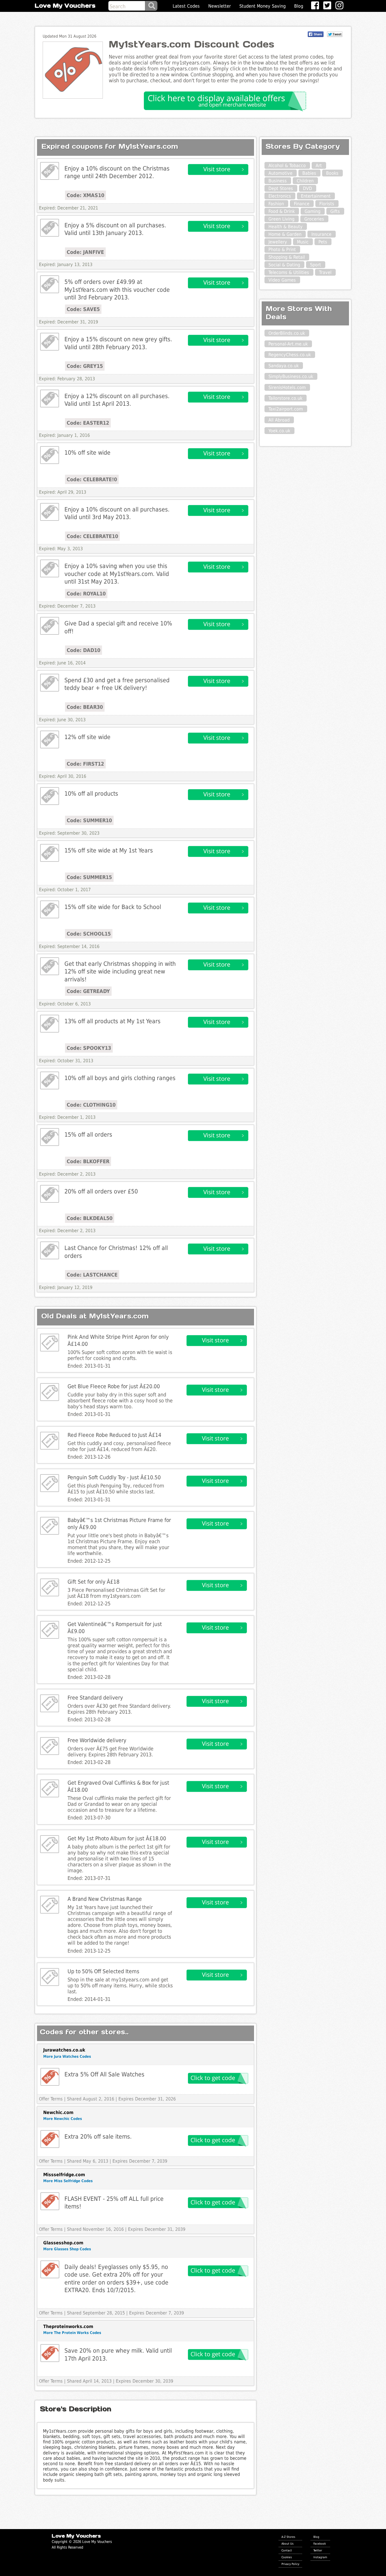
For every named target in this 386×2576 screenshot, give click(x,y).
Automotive (280, 173)
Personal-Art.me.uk (288, 344)
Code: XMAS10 (85, 195)
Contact (287, 2550)
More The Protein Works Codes (72, 2333)
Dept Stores (281, 188)
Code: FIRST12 (85, 764)
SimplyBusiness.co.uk (291, 376)
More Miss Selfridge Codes (68, 2181)
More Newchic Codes (63, 2119)
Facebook (320, 2543)
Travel (325, 272)
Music (303, 242)
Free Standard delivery (95, 1698)
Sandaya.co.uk (284, 366)
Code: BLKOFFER (88, 1161)
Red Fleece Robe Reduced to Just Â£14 (114, 1435)
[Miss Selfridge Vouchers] (50, 2201)
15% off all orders (88, 1134)
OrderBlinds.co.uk (287, 333)
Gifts (335, 211)
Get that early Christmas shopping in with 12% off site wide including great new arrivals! (120, 971)
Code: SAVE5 (83, 309)
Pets (323, 242)
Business (278, 181)
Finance (302, 204)
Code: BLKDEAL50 (90, 1218)
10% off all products (91, 793)
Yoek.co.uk (279, 431)
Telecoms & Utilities (289, 272)
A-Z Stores (288, 2537)
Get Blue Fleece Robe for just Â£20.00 (114, 1386)
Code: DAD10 (84, 650)
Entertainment (316, 196)
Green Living (281, 219)
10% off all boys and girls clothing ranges (120, 1078)
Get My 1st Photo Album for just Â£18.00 (117, 1838)
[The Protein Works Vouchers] (50, 2353)
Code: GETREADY (88, 991)
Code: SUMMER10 (89, 820)
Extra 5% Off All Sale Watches (104, 2074)
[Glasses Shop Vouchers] (50, 2269)
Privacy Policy (290, 2564)
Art (319, 166)
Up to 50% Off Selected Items (103, 1971)
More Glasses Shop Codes (67, 2249)
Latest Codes (186, 6)
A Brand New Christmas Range (105, 1899)
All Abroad (279, 420)
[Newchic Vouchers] (50, 2139)
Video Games (282, 280)
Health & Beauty (286, 227)
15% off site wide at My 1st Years (109, 850)
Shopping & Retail (287, 257)
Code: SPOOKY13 (89, 1048)
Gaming (313, 211)
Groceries (314, 219)
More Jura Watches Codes (67, 2056)
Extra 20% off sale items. (98, 2136)
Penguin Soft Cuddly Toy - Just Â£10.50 (114, 1477)
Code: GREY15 (85, 366)
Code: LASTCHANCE (92, 1275)
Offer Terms (51, 2099)
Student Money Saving (263, 6)
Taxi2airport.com (286, 409)
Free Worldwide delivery (97, 1740)
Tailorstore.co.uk (285, 398)
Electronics (280, 196)
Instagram (320, 2557)
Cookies (287, 2557)
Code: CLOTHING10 (91, 1105)
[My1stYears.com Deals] (50, 171)
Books (332, 173)
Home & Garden (285, 234)
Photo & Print (282, 250)
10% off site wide (87, 453)
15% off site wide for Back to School (113, 907)
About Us (288, 2543)
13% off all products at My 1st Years (112, 1021)
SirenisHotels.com (287, 387)
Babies (309, 173)
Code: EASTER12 (88, 423)
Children (305, 181)
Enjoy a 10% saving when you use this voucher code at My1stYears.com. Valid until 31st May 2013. (117, 574)
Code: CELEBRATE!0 (92, 479)
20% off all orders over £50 (101, 1191)
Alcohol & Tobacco (287, 166)
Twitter (318, 2550)
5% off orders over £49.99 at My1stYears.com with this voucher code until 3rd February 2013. (117, 290)
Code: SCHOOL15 (89, 934)
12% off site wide (87, 737)
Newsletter (220, 6)
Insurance (321, 234)
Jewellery (278, 242)
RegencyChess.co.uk (290, 355)
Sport (315, 265)
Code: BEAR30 (85, 707)
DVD (307, 188)
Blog (299, 6)
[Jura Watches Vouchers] (50, 2077)
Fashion (276, 204)
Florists (327, 204)
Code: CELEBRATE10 (92, 536)
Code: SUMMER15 (89, 877)
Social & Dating (284, 265)
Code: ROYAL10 (86, 594)
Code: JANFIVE (85, 252)
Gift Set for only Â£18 (94, 1582)
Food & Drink (282, 211)
